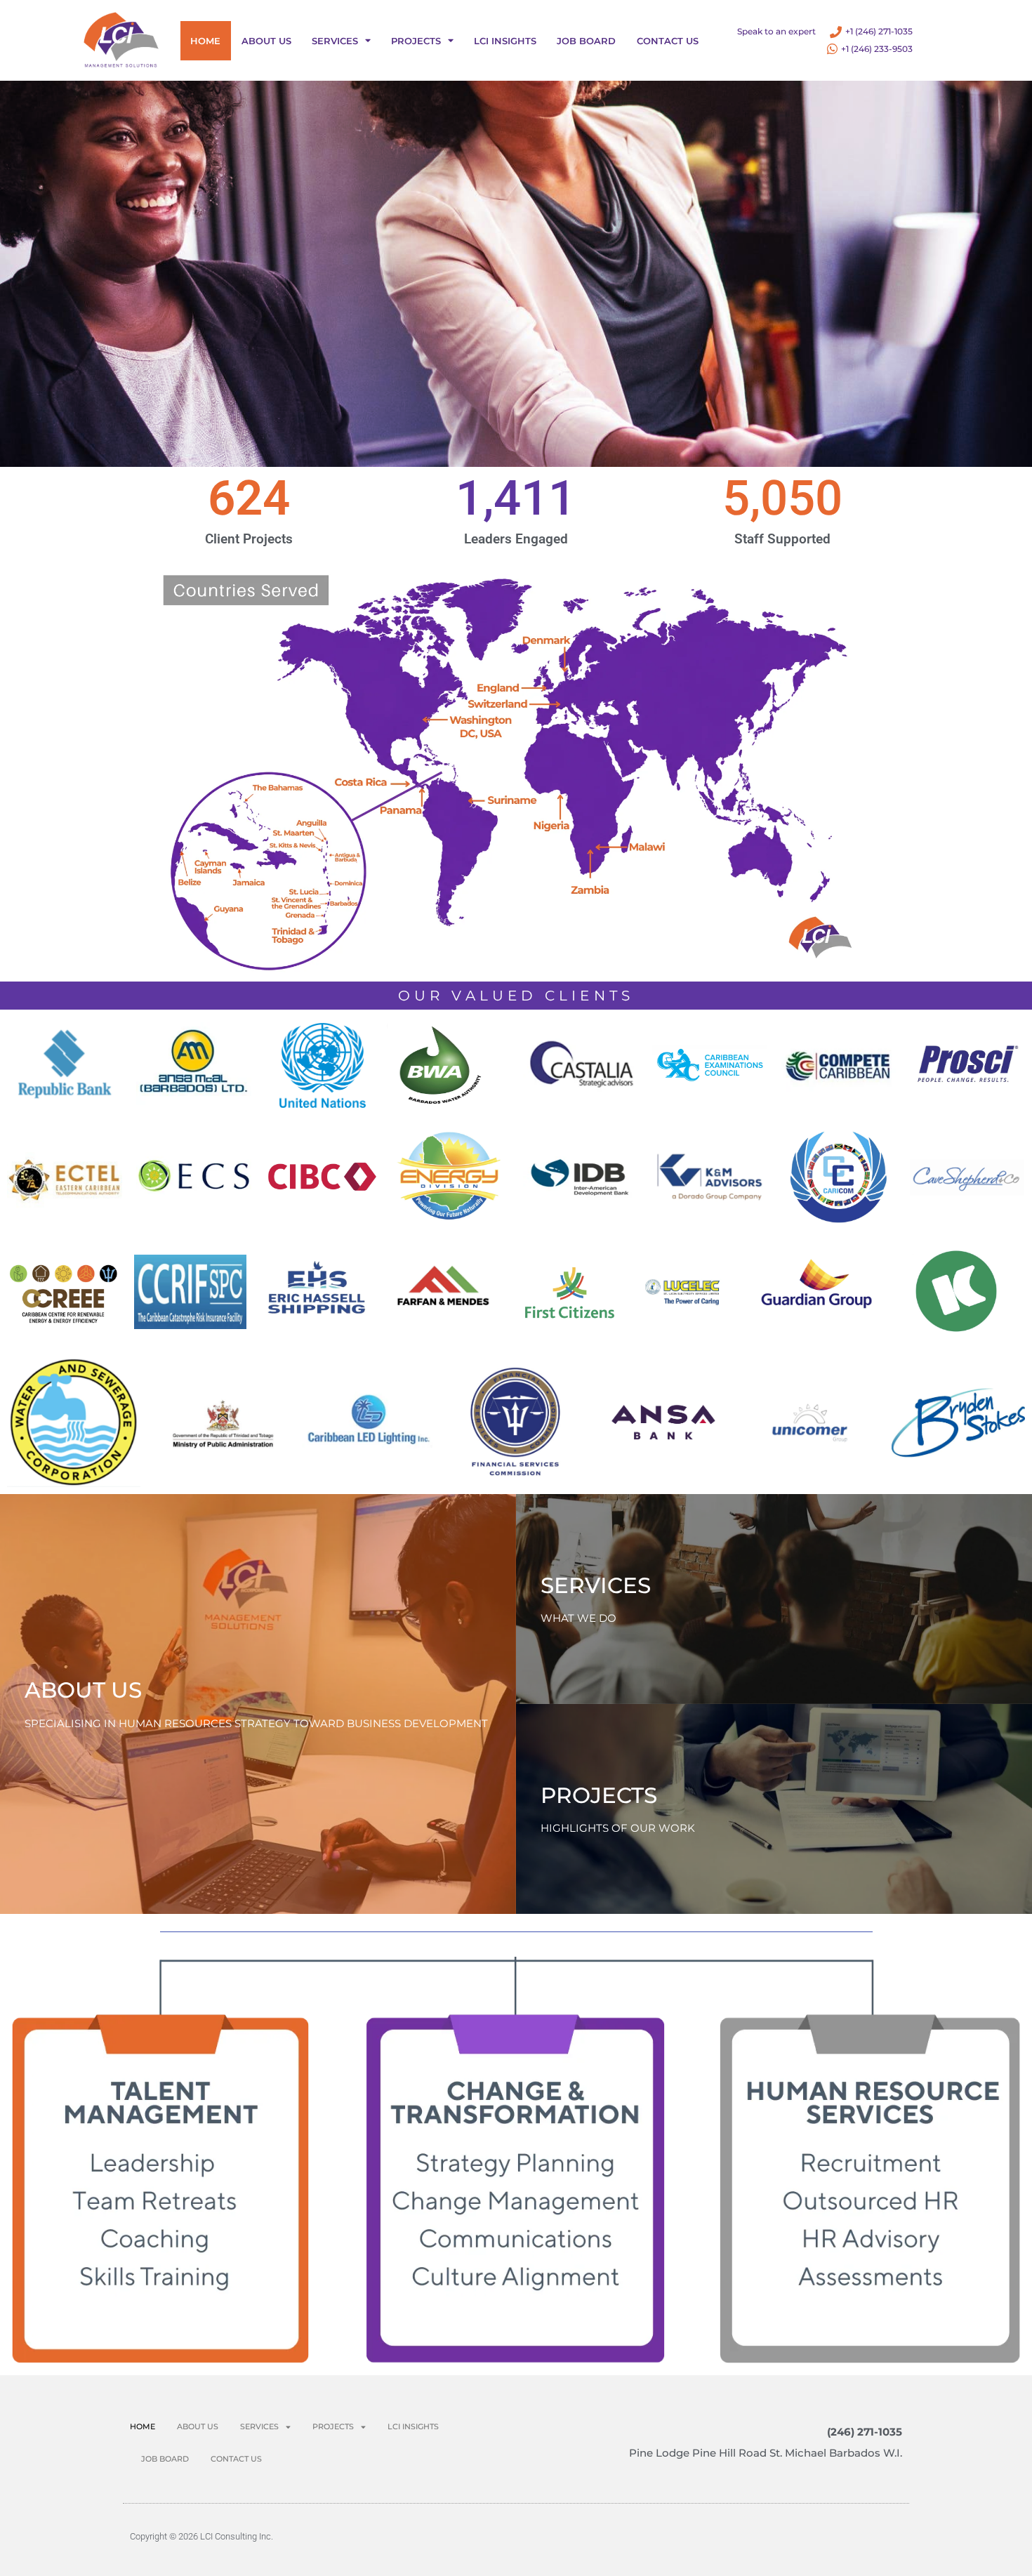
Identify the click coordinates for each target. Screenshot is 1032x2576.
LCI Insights (505, 41)
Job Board (586, 41)
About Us (266, 41)
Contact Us (668, 41)
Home (205, 41)
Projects (416, 41)
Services (335, 41)
